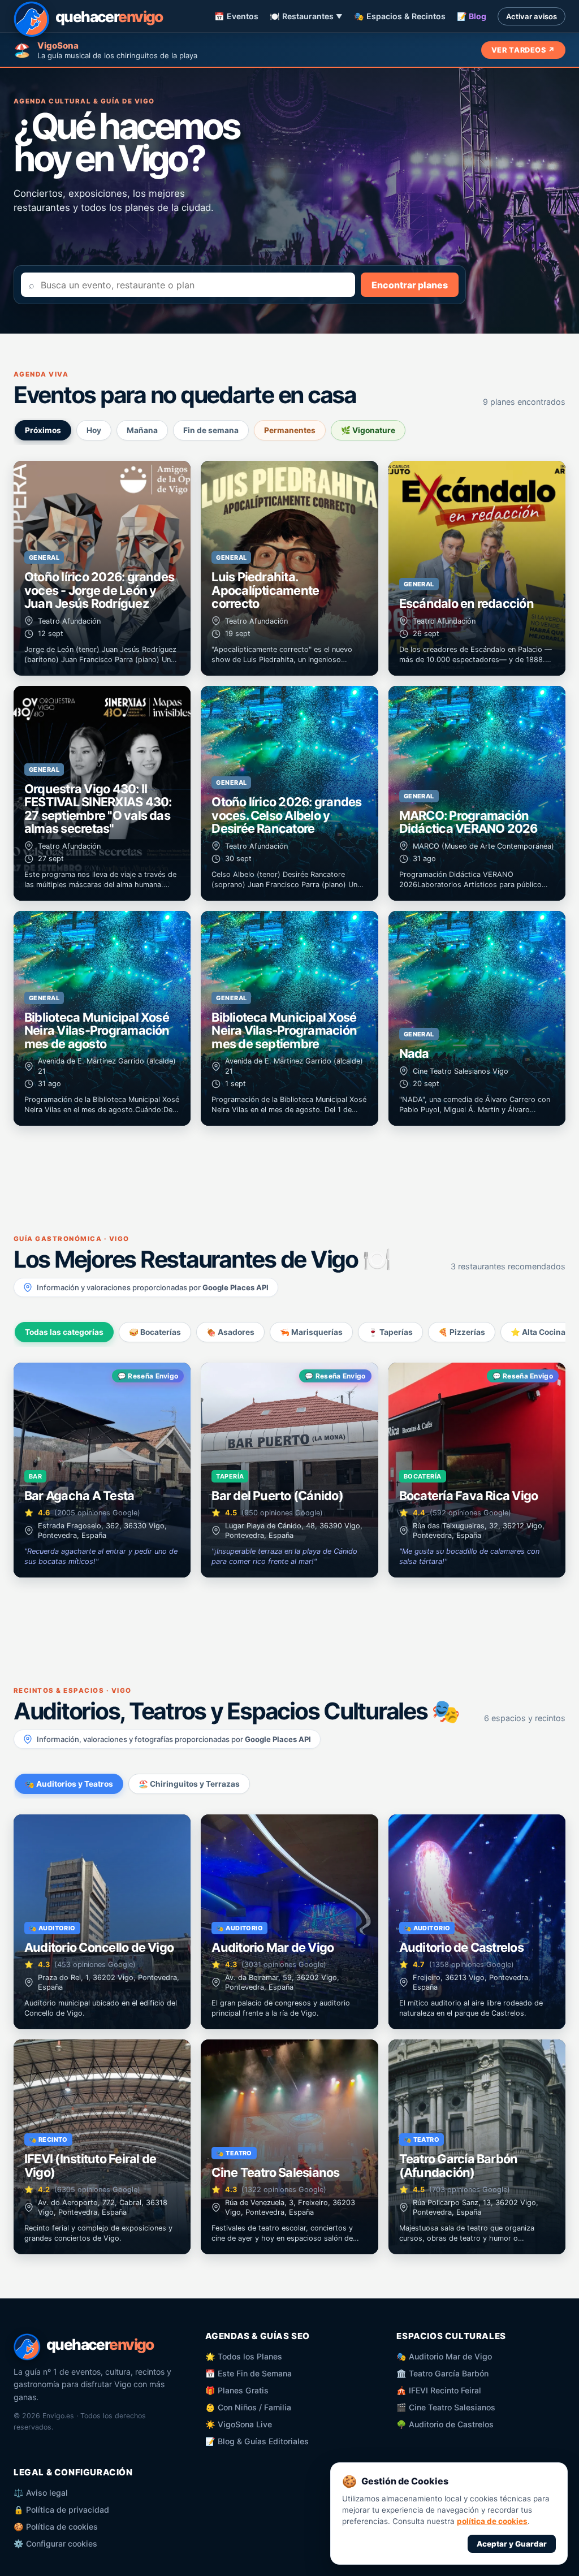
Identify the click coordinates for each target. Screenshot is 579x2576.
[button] (102, 568)
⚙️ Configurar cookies (55, 2543)
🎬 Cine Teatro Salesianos (446, 2407)
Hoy (94, 430)
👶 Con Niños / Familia (248, 2407)
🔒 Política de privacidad (61, 2510)
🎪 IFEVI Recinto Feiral (439, 2390)
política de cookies (492, 2521)
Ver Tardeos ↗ (523, 50)
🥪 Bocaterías (155, 1332)
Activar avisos (532, 16)
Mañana (142, 430)
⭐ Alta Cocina (538, 1332)
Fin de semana (211, 430)
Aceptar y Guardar (512, 2544)
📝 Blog (472, 16)
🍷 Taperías (390, 1332)
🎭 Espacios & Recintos (400, 16)
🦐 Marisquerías (311, 1332)
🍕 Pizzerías (462, 1332)
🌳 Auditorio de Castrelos (445, 2424)
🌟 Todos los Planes (244, 2356)
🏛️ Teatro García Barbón (442, 2373)
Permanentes (290, 430)
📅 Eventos (236, 16)
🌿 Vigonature (368, 430)
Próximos (43, 430)
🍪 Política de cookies (56, 2527)
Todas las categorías (64, 1332)
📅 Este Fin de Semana (249, 2373)
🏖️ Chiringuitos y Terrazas (189, 1784)
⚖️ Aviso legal (41, 2493)
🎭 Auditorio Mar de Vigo (444, 2356)
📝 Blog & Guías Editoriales (257, 2441)
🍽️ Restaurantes (306, 16)
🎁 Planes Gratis (237, 2390)
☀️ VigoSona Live (239, 2424)
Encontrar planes (410, 285)
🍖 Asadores (230, 1332)
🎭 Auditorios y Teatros (69, 1784)
